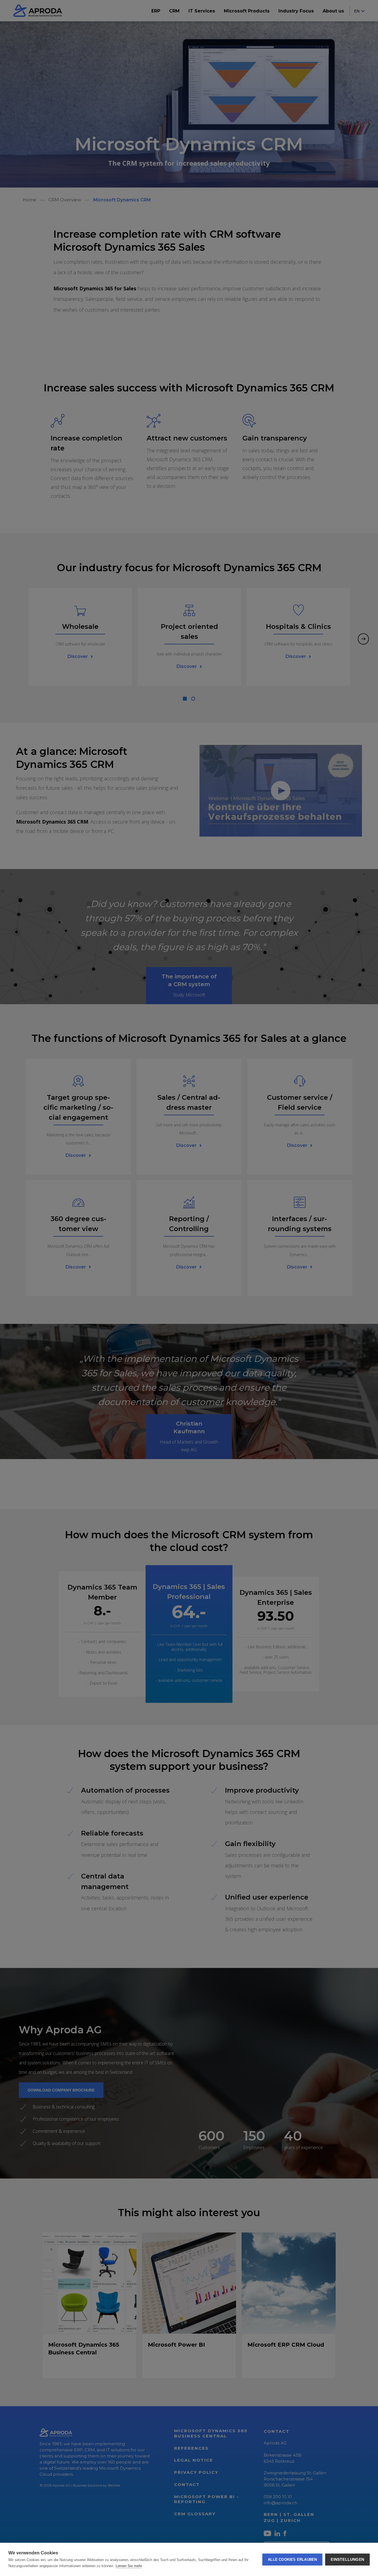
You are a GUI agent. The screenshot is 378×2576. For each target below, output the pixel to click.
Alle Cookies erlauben (292, 2560)
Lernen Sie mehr (129, 2566)
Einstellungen (347, 2560)
